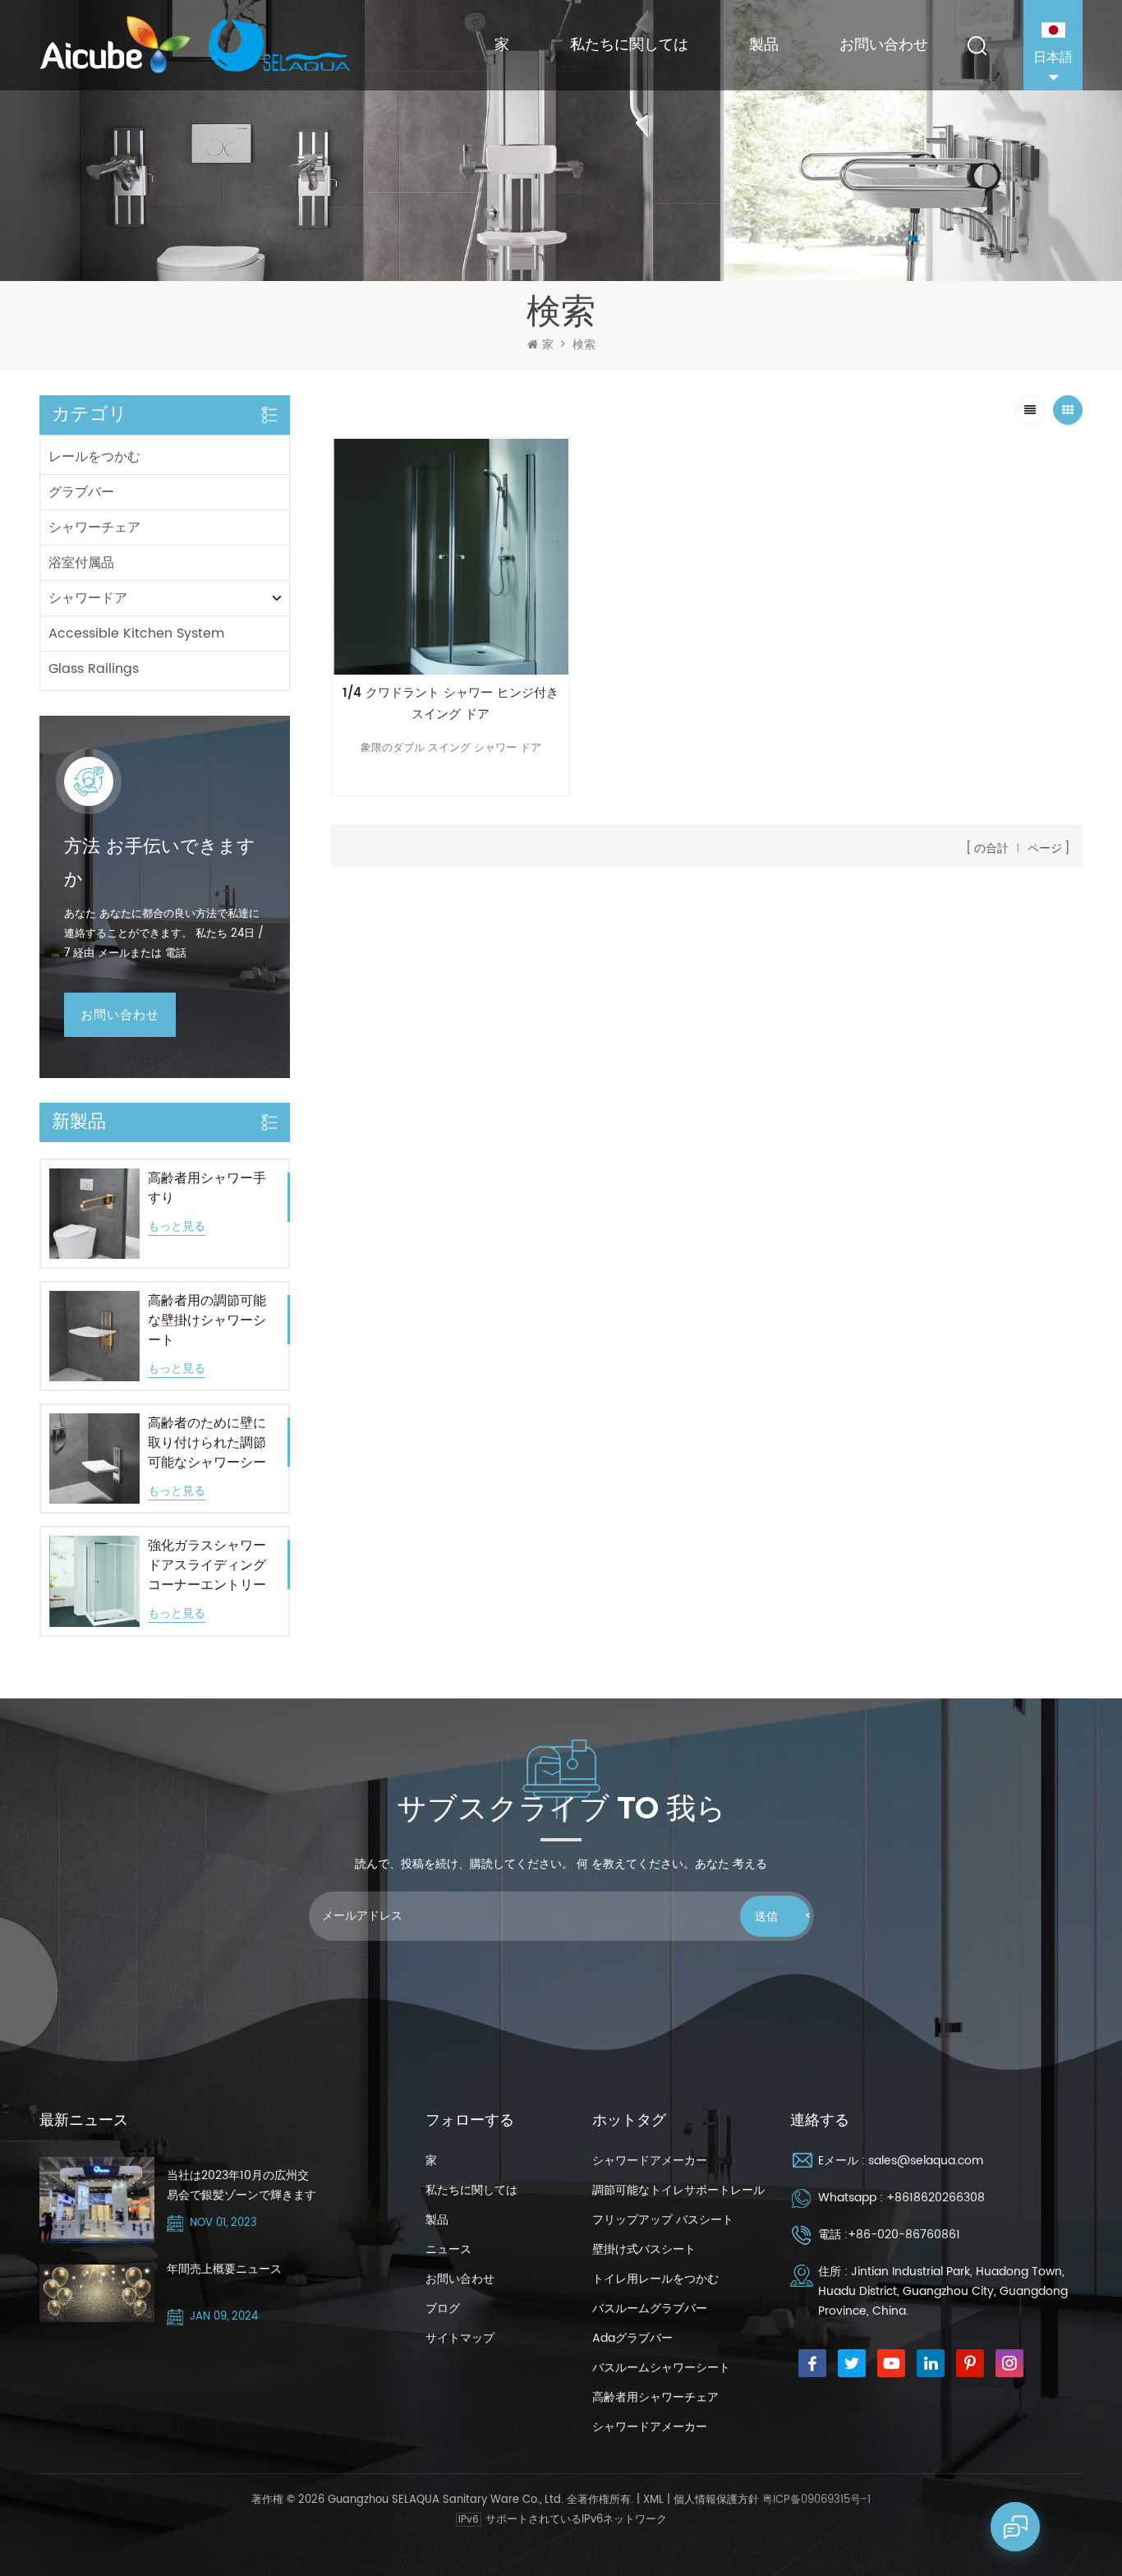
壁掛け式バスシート (644, 2249)
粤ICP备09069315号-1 (816, 2500)
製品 (764, 45)
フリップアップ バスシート (663, 2220)
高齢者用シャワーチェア (655, 2397)
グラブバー (81, 492)
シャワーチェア (94, 528)
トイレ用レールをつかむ (655, 2279)
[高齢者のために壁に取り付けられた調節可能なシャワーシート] (94, 1459)
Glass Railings (94, 669)
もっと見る (177, 1227)
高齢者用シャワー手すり (207, 1188)
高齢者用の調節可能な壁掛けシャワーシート (207, 1320)
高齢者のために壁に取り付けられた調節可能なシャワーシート (207, 1443)
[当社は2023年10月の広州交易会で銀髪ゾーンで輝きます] (97, 2200)
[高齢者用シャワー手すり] (94, 1214)
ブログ (443, 2309)
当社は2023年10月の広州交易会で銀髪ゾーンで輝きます (241, 2185)
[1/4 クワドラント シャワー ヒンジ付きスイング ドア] (451, 557)
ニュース (448, 2249)
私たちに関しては (629, 45)
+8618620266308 (936, 2198)
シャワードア (88, 598)
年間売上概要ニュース (224, 2269)
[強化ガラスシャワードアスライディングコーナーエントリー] (94, 1581)
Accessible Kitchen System (136, 634)
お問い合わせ (884, 45)
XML (653, 2500)
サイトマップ (460, 2338)
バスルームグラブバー (650, 2309)
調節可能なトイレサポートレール (678, 2190)
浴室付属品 (81, 563)
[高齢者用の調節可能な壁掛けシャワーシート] (94, 1336)
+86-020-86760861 (904, 2235)
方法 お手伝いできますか (160, 863)
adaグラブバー (632, 2338)
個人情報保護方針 (716, 2500)
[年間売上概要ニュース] (97, 2293)
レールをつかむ (94, 457)
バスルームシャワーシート (661, 2368)
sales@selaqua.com (926, 2161)
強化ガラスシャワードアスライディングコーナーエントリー (207, 1565)
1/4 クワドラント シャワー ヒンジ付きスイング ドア (451, 704)
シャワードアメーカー (650, 2161)
